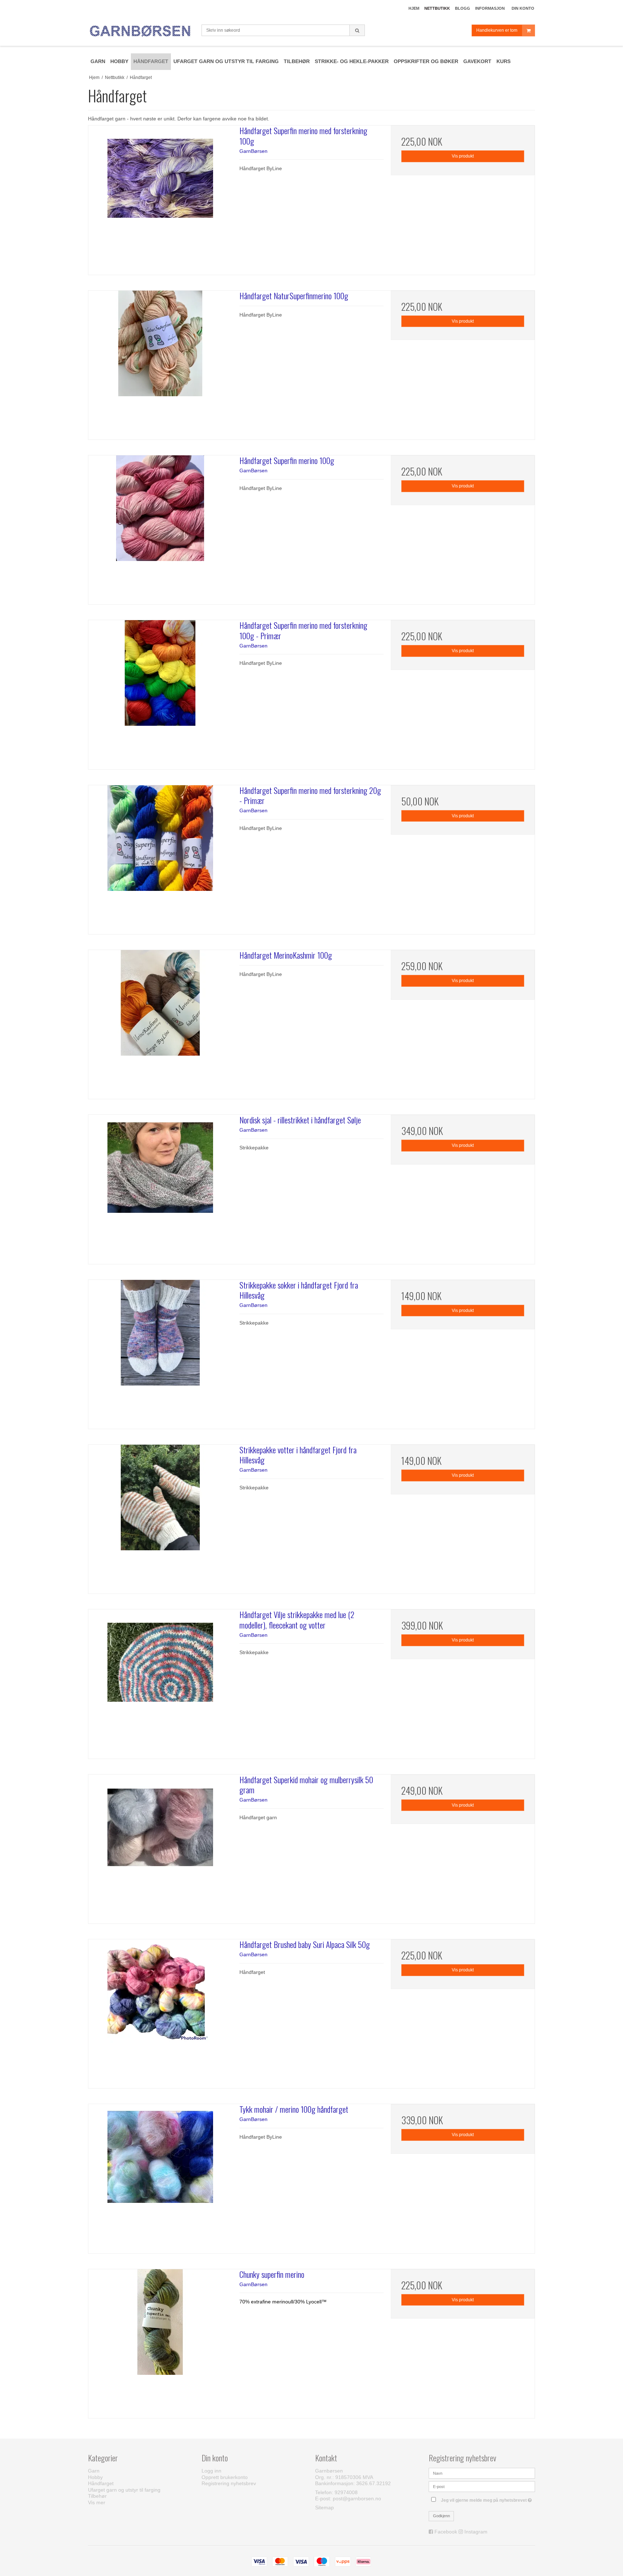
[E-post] (482, 2486)
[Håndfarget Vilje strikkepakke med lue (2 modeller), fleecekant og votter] (160, 1681)
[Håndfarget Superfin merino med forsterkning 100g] (160, 197)
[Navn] (482, 2473)
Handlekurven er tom (497, 30)
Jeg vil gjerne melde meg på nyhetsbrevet (488, 2499)
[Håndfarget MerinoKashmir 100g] (160, 1022)
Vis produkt (463, 156)
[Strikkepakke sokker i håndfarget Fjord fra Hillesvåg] (160, 1352)
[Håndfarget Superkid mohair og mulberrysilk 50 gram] (160, 1846)
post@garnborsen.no (357, 2498)
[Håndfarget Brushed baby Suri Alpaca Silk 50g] (160, 2011)
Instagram (476, 2532)
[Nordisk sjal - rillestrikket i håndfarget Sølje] (160, 1187)
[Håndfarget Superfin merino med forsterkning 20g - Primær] (160, 857)
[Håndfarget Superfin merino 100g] (160, 527)
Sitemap (324, 2507)
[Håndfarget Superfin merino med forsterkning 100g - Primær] (160, 692)
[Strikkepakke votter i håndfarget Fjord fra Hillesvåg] (160, 1517)
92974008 (346, 2492)
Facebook (446, 2532)
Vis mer (97, 2502)
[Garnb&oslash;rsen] (141, 31)
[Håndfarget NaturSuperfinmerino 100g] (160, 363)
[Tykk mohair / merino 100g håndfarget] (160, 2176)
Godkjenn (441, 2516)
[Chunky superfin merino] (160, 2341)
